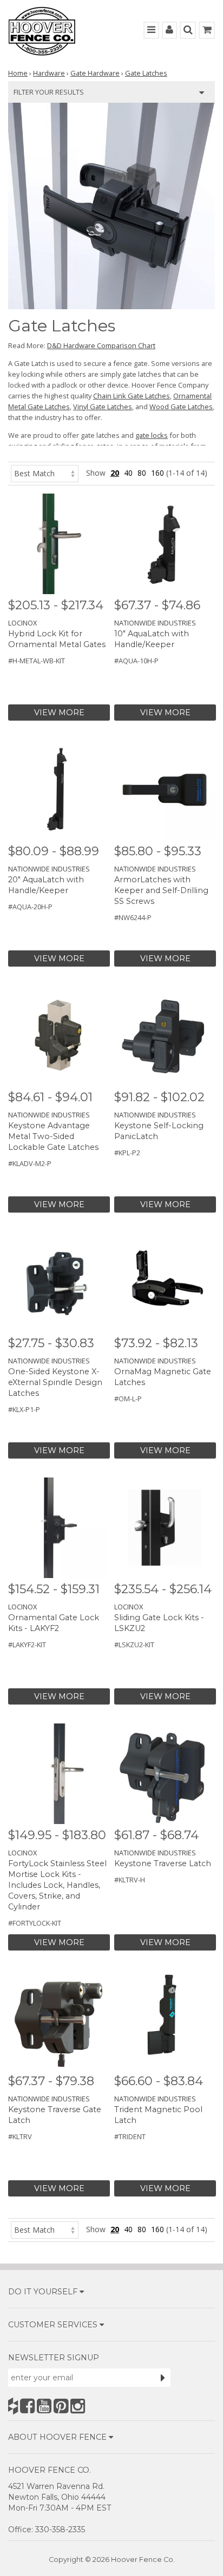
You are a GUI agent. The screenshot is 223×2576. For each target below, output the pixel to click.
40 (128, 473)
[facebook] (27, 2406)
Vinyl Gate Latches (103, 407)
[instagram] (78, 2406)
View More (59, 713)
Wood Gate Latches (181, 407)
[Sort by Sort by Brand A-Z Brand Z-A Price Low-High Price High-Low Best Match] (45, 473)
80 (142, 473)
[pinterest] (61, 2406)
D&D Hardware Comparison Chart (101, 345)
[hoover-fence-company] (13, 2406)
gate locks (152, 435)
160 (158, 473)
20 (115, 473)
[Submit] (163, 2378)
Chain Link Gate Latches (132, 396)
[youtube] (44, 2406)
